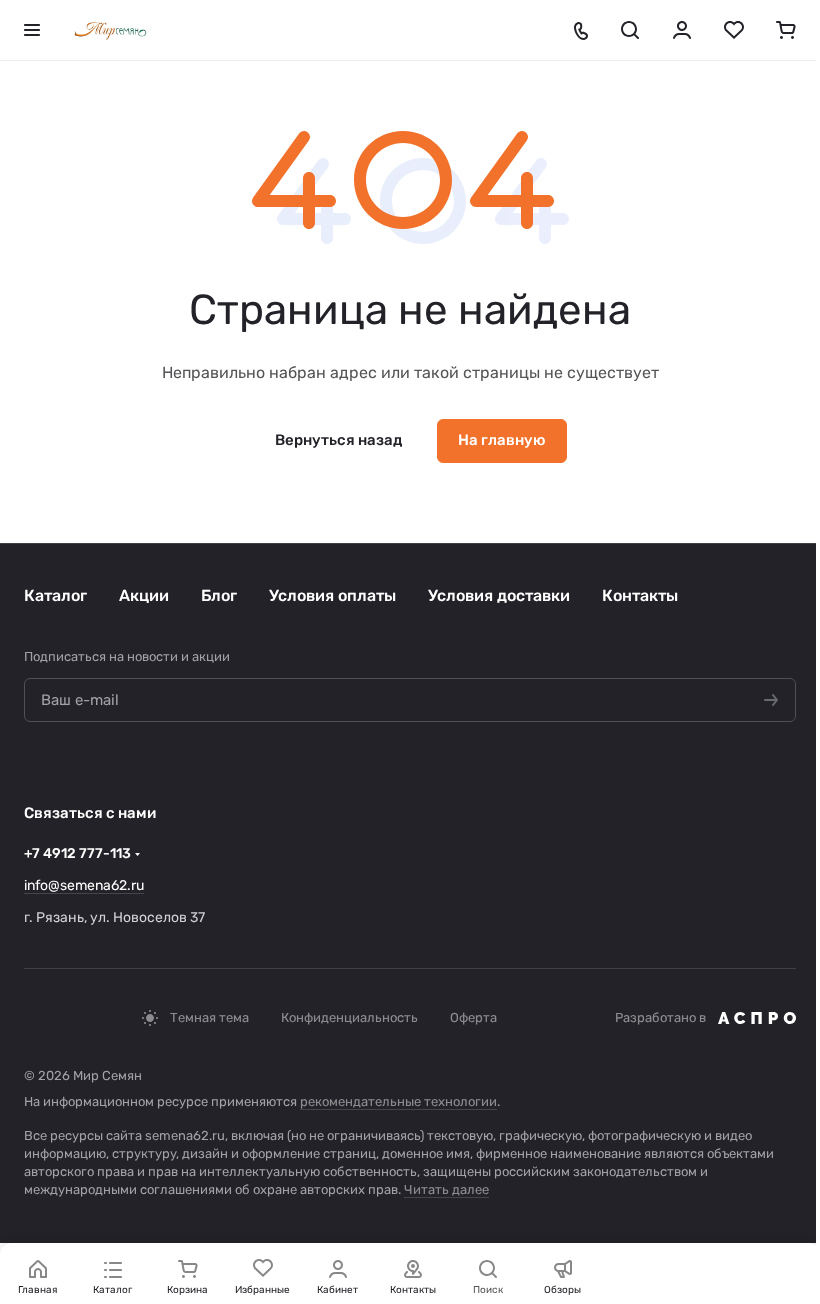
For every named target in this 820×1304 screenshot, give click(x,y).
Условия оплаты (332, 595)
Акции (144, 595)
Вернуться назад (338, 440)
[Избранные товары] (734, 30)
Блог (219, 595)
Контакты (640, 595)
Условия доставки (499, 595)
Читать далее (446, 1189)
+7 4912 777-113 (77, 853)
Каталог (55, 595)
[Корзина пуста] (786, 30)
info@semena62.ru (84, 885)
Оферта (473, 1017)
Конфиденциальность (349, 1017)
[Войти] (682, 30)
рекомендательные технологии (398, 1101)
